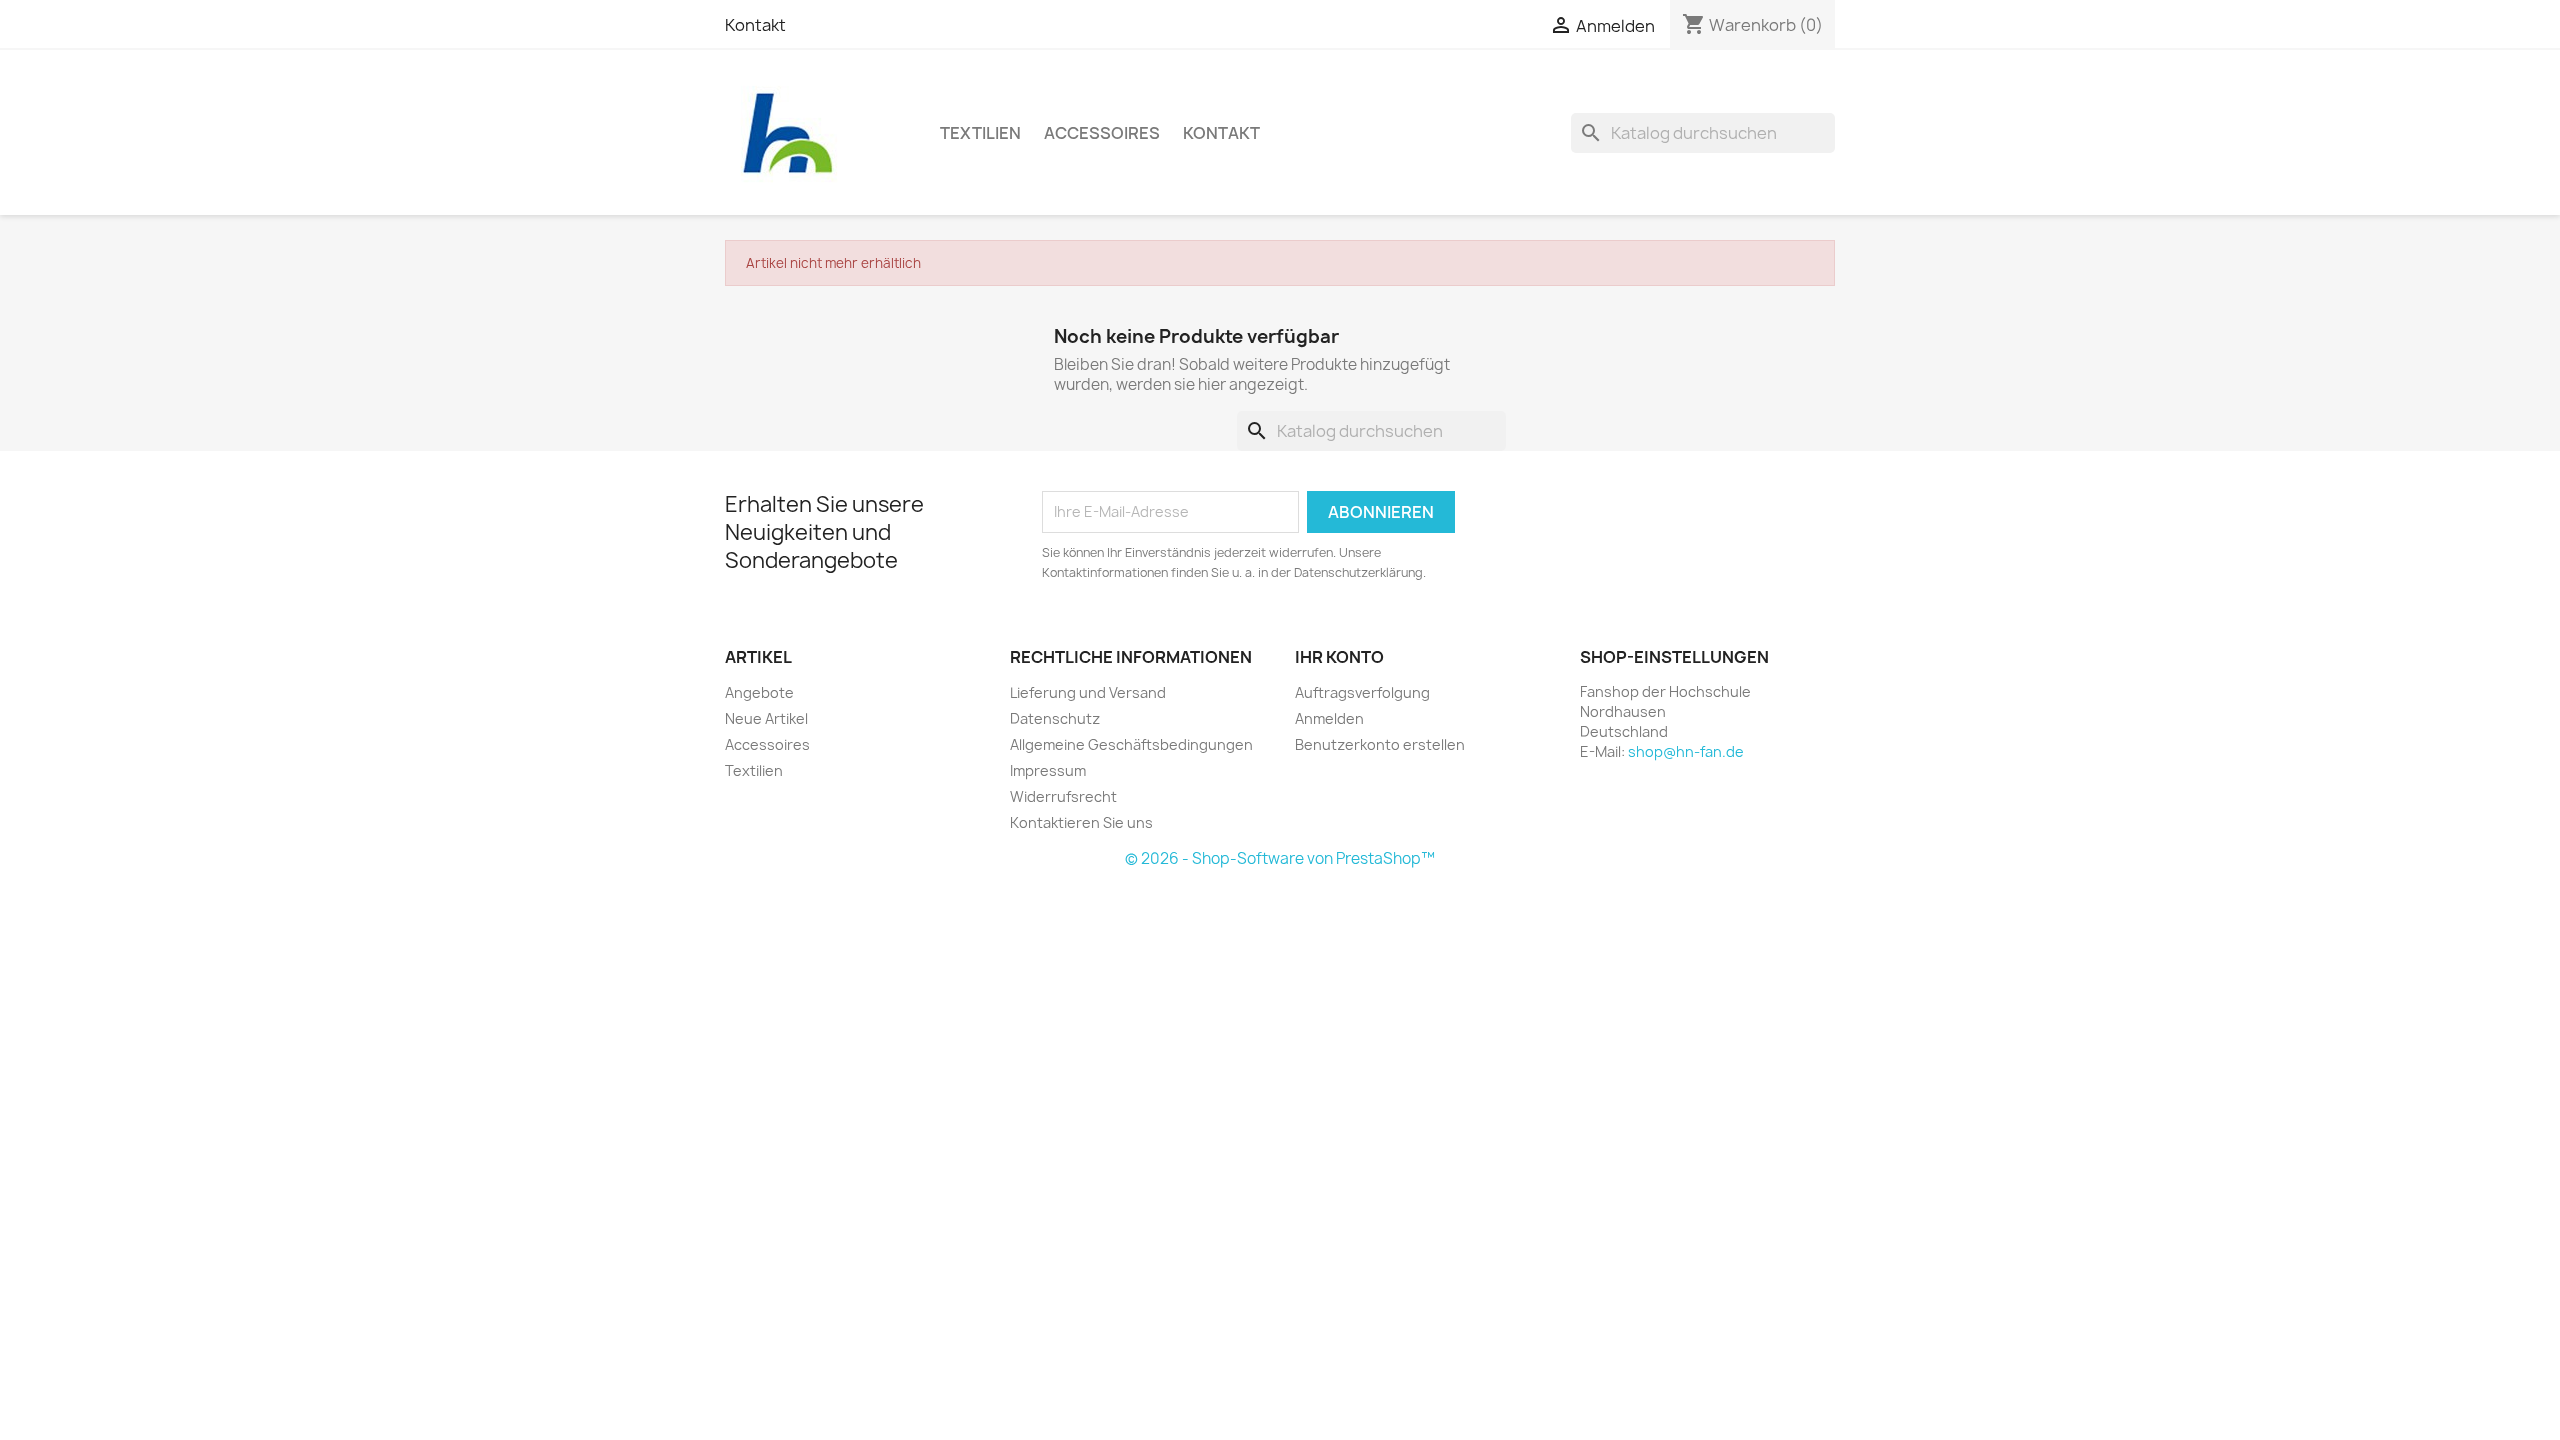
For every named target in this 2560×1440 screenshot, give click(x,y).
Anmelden (1329, 718)
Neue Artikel (766, 718)
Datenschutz (1055, 718)
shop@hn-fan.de (1686, 751)
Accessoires (1102, 133)
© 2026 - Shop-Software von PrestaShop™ (1280, 858)
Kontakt (755, 25)
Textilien (980, 133)
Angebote (759, 692)
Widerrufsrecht (1063, 796)
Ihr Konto (1339, 657)
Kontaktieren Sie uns (1081, 822)
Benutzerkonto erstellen (1380, 744)
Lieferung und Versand (1088, 692)
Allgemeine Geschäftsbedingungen (1131, 744)
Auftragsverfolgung (1362, 692)
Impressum (1048, 770)
